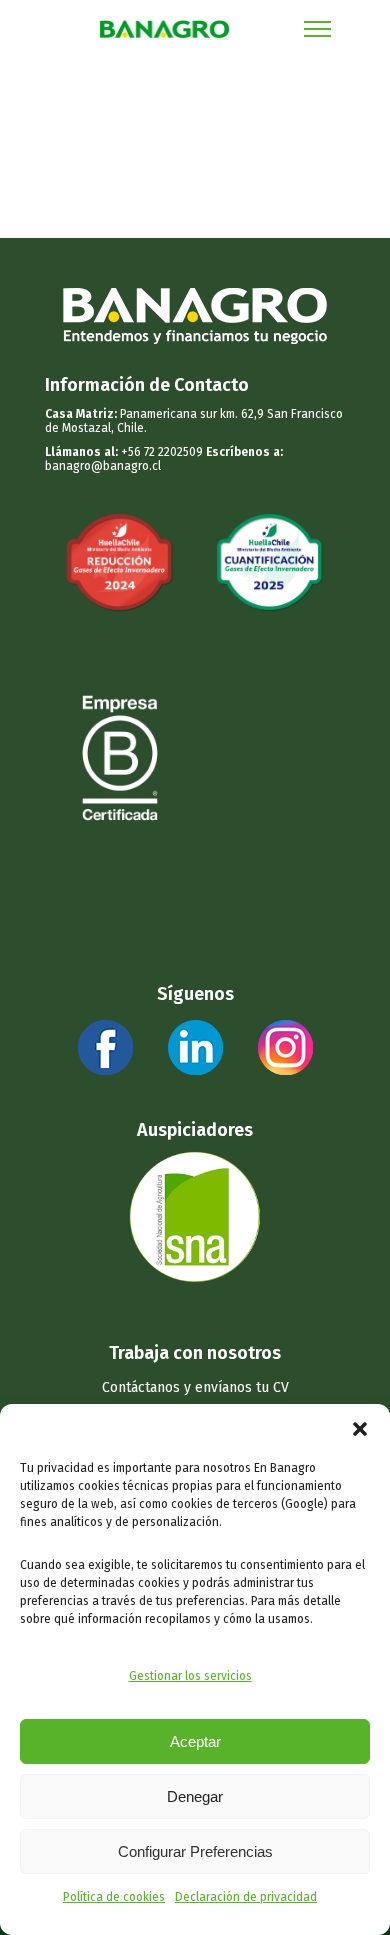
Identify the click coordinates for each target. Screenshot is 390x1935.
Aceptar (195, 1741)
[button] (360, 1429)
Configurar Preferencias (195, 1851)
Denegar (195, 1796)
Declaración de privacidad (246, 1897)
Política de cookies (114, 1897)
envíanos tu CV (242, 1387)
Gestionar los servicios (190, 1676)
